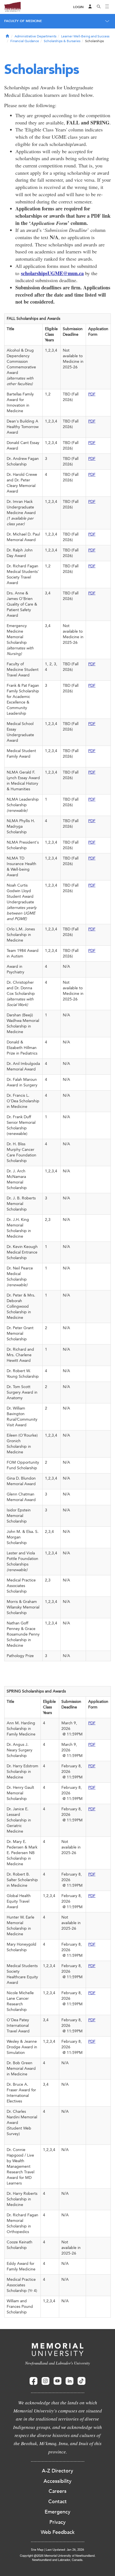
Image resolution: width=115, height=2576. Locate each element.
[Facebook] (33, 2381)
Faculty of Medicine (23, 21)
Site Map (37, 2550)
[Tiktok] (82, 2381)
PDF (92, 394)
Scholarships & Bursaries (62, 41)
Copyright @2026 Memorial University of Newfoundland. (58, 2555)
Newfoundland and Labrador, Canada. (58, 2560)
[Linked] (70, 2381)
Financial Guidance (25, 41)
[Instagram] (45, 2381)
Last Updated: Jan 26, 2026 (65, 2550)
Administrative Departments (35, 36)
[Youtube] (57, 2381)
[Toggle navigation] (107, 7)
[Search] (99, 7)
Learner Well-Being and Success (85, 36)
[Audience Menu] (90, 7)
